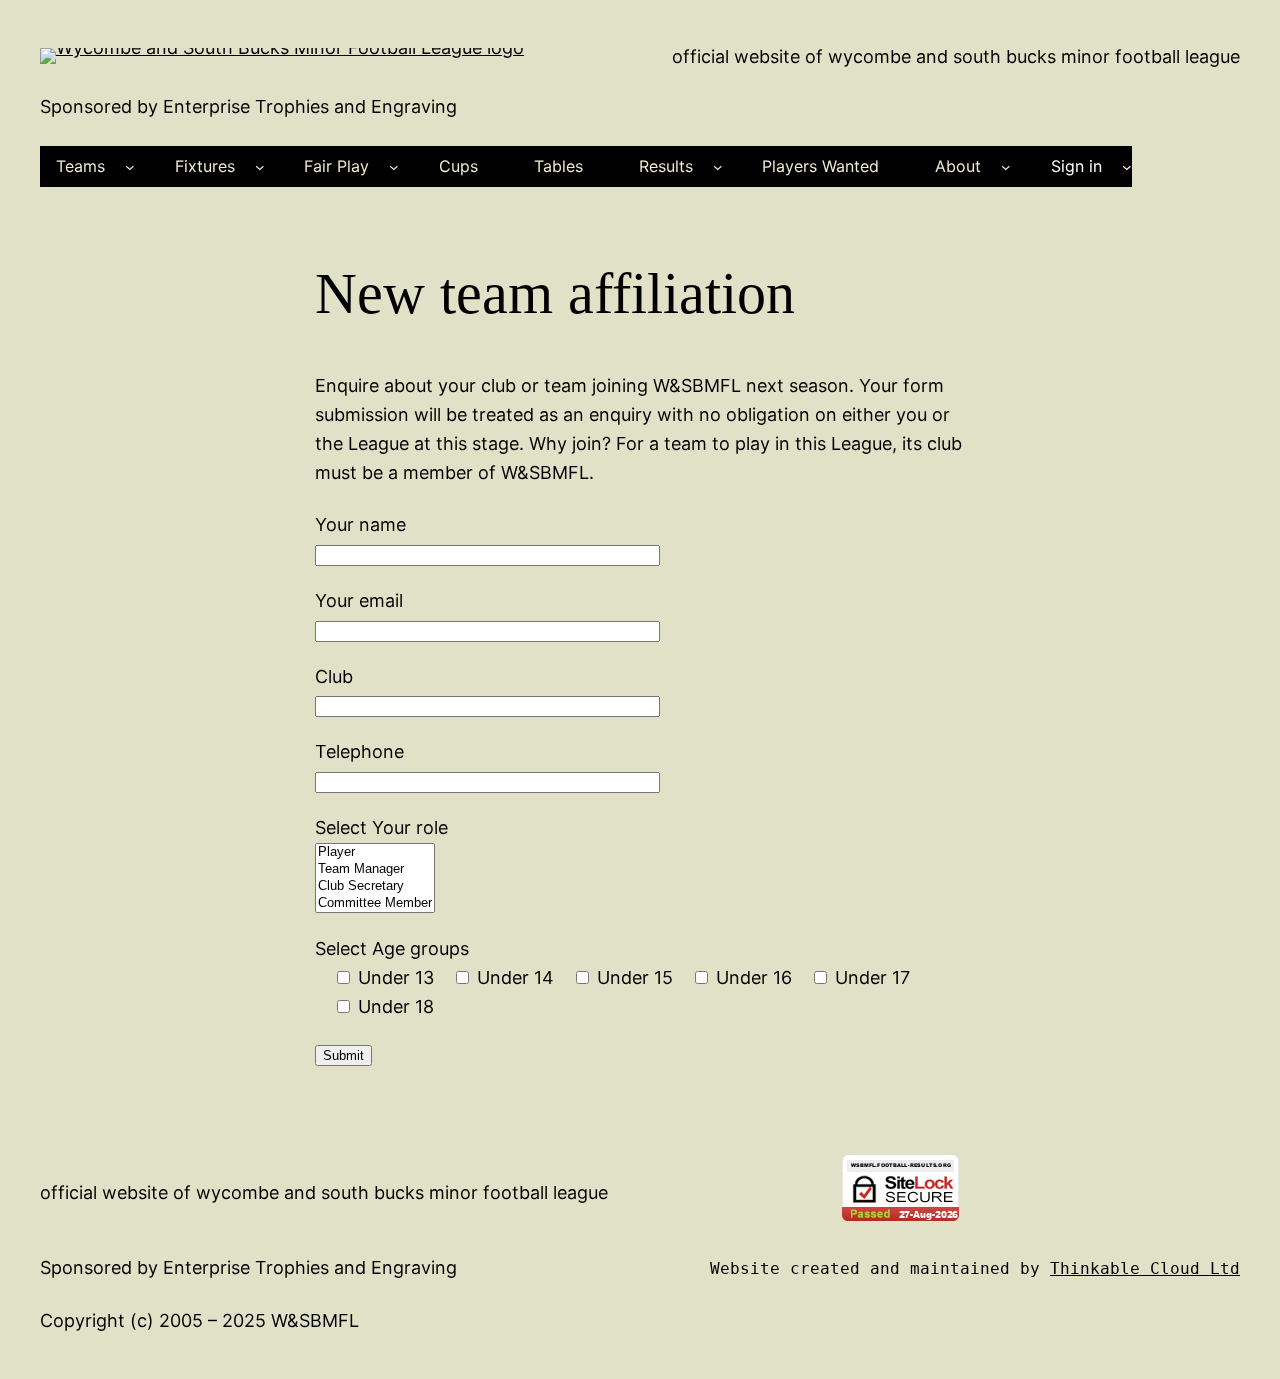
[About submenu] (1006, 167)
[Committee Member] (375, 903)
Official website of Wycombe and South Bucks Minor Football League (956, 56)
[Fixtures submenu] (260, 167)
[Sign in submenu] (1127, 167)
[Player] (375, 852)
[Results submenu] (718, 167)
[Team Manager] (375, 869)
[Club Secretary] (375, 886)
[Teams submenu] (130, 167)
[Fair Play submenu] (394, 167)
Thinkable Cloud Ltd (1145, 1268)
